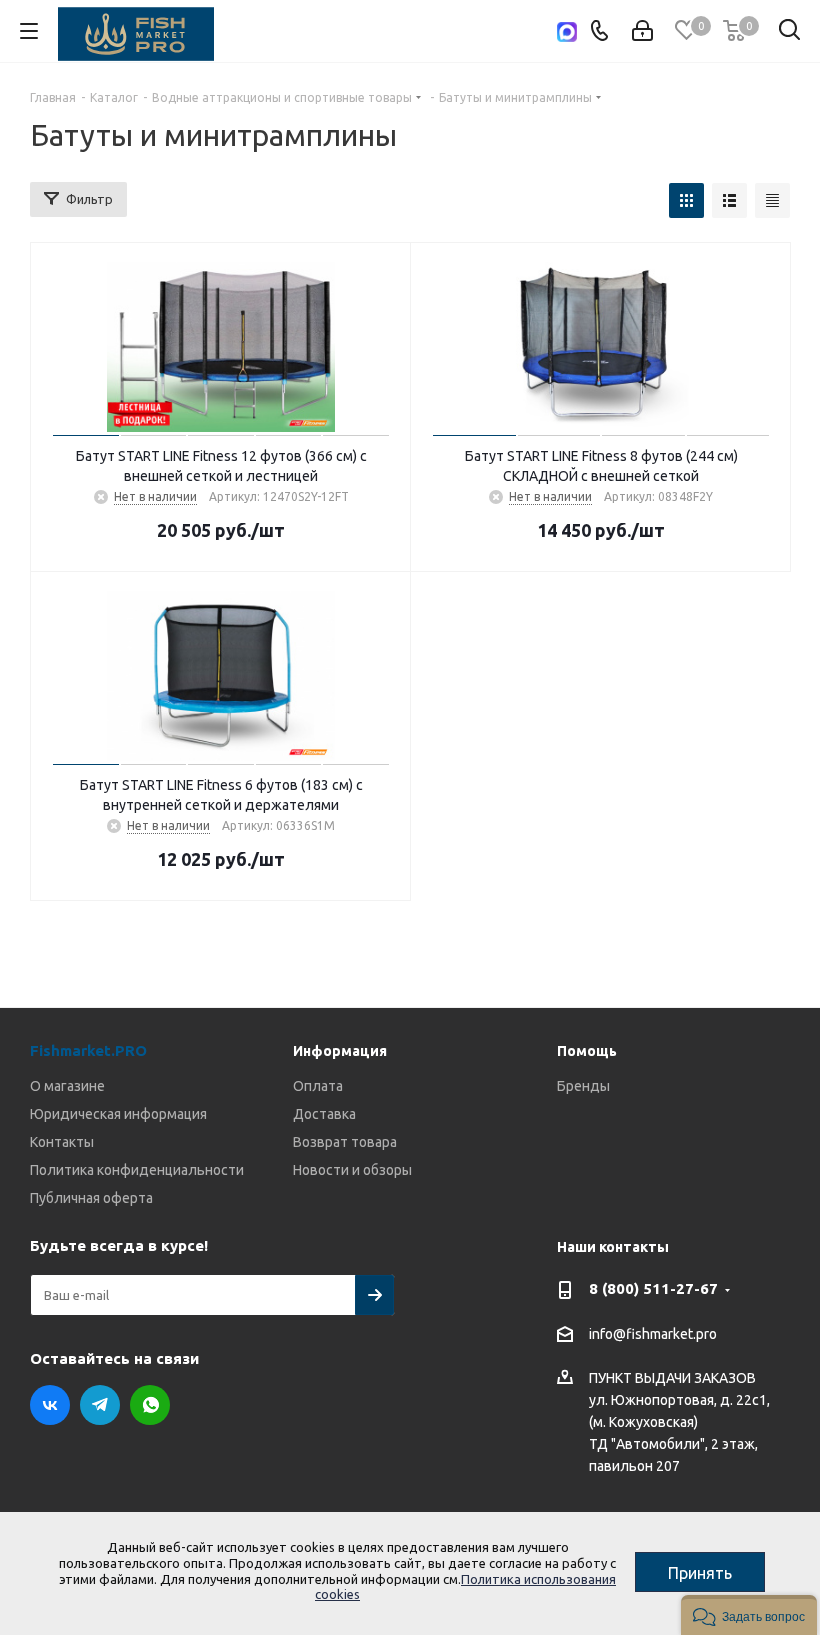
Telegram (100, 1405)
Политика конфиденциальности (137, 1170)
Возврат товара (345, 1142)
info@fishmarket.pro (653, 1334)
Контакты (62, 1142)
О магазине (67, 1086)
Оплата (318, 1086)
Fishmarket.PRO (88, 1050)
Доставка (324, 1114)
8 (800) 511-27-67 (653, 1288)
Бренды (583, 1086)
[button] (749, 1615)
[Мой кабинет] (642, 31)
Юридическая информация (118, 1114)
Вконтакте (50, 1405)
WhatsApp (150, 1405)
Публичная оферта (91, 1198)
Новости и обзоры (352, 1170)
